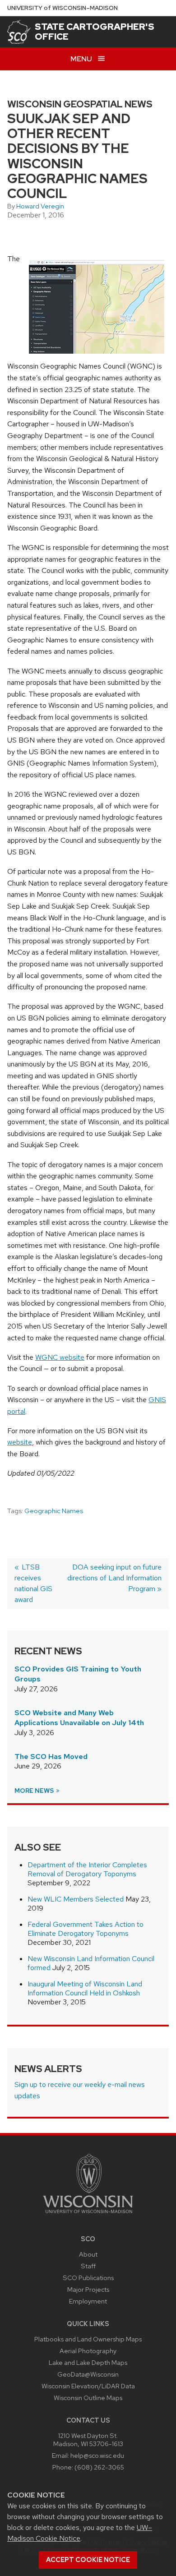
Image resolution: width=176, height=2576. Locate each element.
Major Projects (88, 2289)
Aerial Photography (88, 2351)
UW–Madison (63, 8)
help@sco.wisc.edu (97, 2455)
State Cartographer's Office (95, 32)
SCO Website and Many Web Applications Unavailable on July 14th (79, 1718)
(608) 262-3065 (99, 2467)
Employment (88, 2301)
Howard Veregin (40, 206)
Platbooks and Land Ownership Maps (88, 2339)
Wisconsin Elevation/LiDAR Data (88, 2386)
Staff (88, 2266)
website (20, 1442)
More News (35, 1791)
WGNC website (60, 1357)
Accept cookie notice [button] (88, 2560)
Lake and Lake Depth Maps (88, 2362)
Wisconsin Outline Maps (88, 2398)
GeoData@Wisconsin (88, 2374)
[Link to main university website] (88, 2215)
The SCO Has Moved (51, 1757)
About (88, 2254)
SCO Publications (88, 2278)
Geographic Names (54, 1511)
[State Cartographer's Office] (19, 32)
